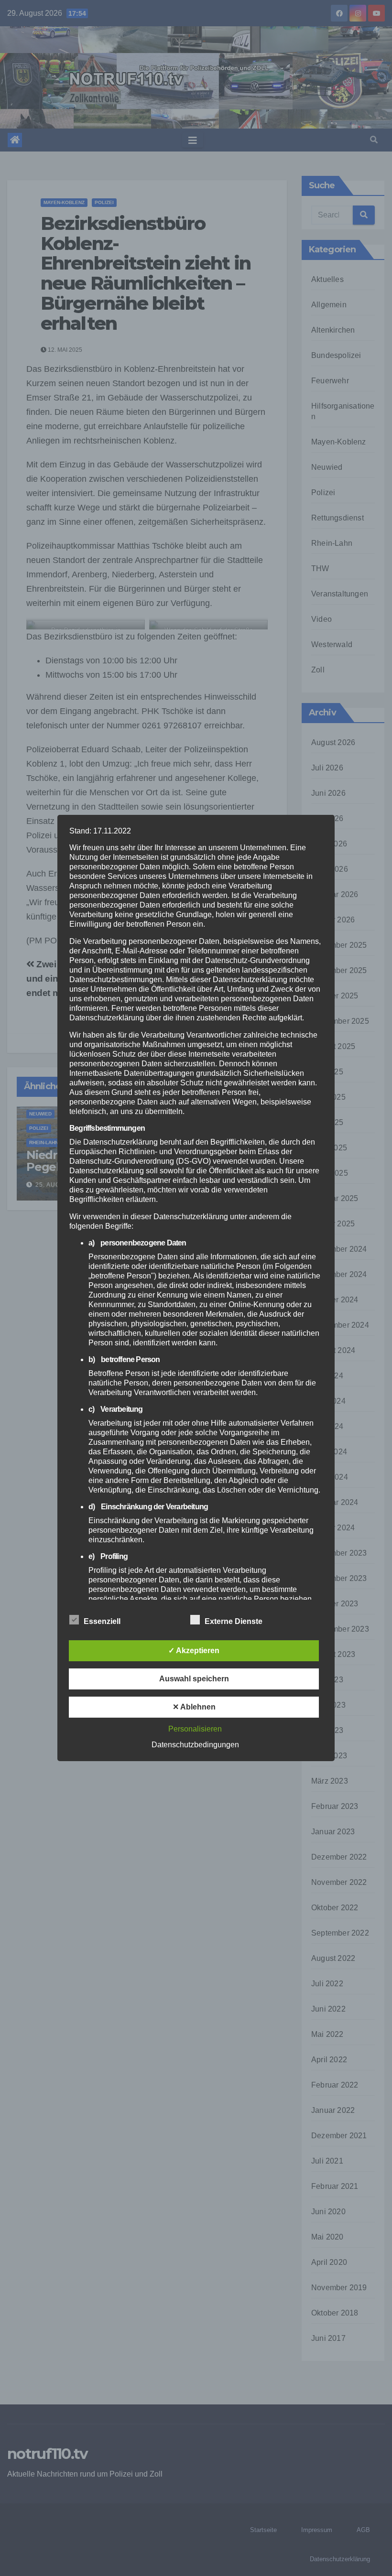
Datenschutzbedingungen (195, 1745)
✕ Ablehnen (194, 1707)
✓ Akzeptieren (194, 1651)
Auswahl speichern (194, 1679)
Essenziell (102, 1621)
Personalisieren (195, 1729)
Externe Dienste (234, 1621)
